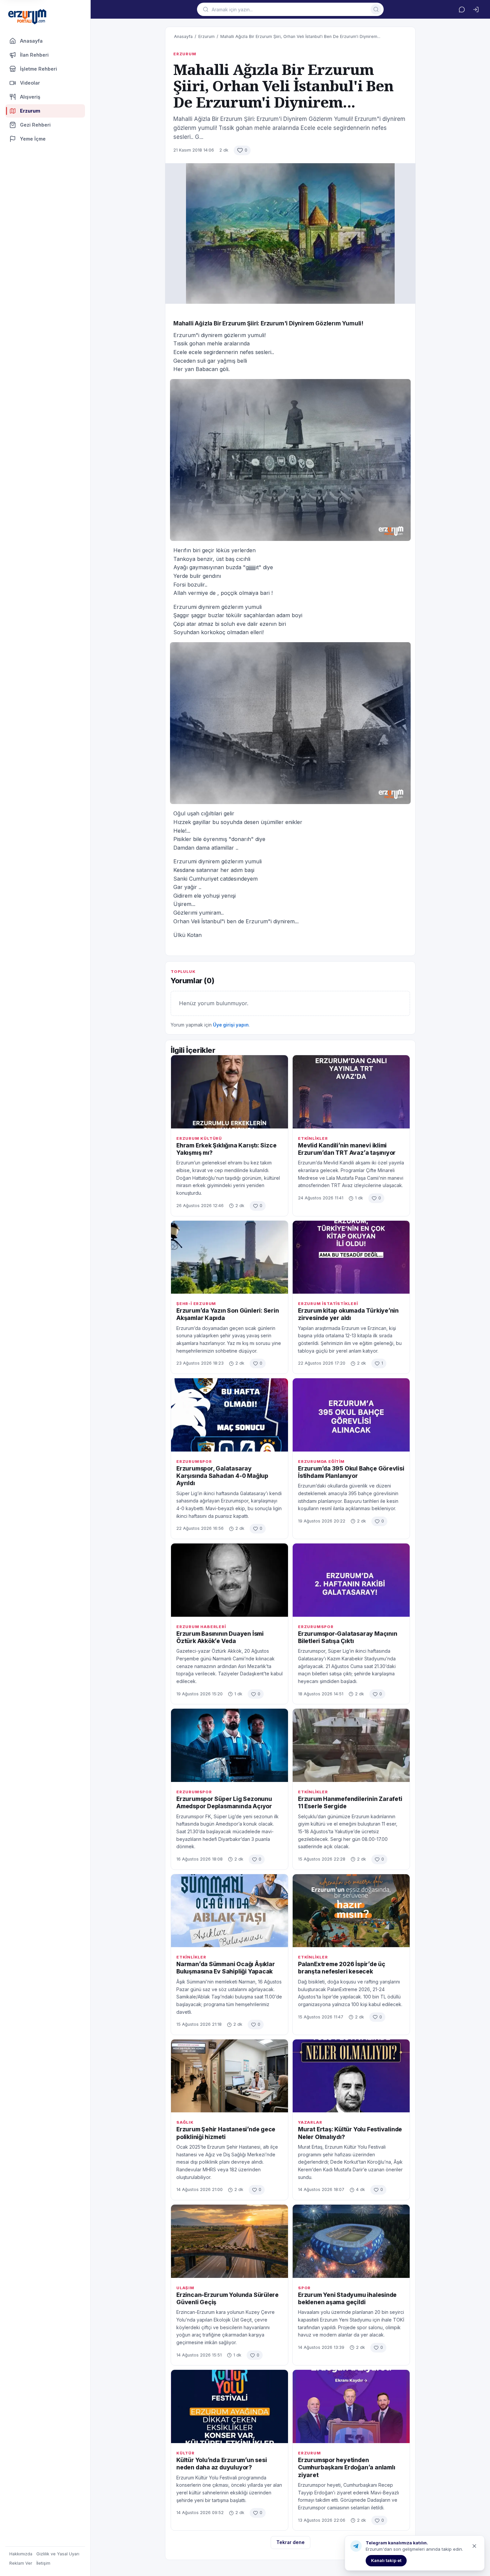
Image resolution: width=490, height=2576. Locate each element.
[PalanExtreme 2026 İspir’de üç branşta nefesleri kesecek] (351, 1911)
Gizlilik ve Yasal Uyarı (58, 2554)
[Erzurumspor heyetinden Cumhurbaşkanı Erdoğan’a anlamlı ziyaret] (351, 2406)
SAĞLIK (185, 2122)
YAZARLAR (310, 2122)
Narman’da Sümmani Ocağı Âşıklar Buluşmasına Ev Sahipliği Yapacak (226, 1968)
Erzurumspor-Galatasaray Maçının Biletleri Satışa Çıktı (348, 1637)
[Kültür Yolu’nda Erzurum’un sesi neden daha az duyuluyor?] (229, 2406)
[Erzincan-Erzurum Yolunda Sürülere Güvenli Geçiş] (229, 2241)
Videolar (30, 83)
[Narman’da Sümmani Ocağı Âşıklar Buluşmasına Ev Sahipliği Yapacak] (229, 1911)
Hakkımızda (21, 2554)
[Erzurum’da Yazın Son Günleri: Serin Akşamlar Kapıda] (229, 1257)
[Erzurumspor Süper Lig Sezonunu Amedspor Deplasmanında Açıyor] (229, 1745)
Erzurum (206, 36)
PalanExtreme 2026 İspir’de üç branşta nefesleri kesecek (342, 1968)
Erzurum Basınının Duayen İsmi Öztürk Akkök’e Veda (220, 1637)
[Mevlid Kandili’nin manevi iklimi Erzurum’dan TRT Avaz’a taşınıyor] (351, 1092)
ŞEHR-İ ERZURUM (196, 1304)
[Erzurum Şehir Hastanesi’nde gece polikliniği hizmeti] (229, 2076)
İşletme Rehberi (38, 69)
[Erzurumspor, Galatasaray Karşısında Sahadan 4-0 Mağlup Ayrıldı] (229, 1415)
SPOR (304, 2288)
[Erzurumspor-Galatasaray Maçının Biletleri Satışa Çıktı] (351, 1580)
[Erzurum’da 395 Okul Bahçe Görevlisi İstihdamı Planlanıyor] (351, 1415)
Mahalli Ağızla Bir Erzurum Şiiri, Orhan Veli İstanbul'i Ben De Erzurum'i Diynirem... (300, 36)
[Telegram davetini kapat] (474, 2546)
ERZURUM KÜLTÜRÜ (199, 1138)
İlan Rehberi (34, 55)
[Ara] (376, 9)
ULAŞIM (185, 2288)
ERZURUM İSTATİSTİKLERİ (328, 1304)
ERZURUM (185, 54)
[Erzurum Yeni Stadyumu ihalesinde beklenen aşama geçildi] (351, 2241)
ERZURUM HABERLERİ (201, 1627)
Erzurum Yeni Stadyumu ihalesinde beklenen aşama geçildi (347, 2298)
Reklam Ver (21, 2563)
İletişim (43, 2563)
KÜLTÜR (185, 2453)
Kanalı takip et (386, 2560)
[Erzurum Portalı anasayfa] (27, 17)
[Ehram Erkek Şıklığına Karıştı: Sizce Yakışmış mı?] (229, 1092)
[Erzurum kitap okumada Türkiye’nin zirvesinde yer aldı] (351, 1257)
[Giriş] (476, 9)
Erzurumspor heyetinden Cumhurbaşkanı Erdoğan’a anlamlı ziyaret (347, 2467)
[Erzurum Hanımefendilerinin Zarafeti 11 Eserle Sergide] (351, 1745)
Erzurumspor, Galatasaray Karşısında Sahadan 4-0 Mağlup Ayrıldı (222, 1476)
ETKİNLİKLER (313, 1138)
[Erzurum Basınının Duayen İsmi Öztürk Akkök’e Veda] (229, 1580)
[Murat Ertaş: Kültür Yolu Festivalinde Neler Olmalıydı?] (351, 2076)
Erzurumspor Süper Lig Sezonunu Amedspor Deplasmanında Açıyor (224, 1802)
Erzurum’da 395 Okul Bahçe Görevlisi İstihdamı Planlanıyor (351, 1472)
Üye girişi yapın (231, 1025)
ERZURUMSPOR (194, 1462)
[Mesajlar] (462, 9)
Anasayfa (31, 41)
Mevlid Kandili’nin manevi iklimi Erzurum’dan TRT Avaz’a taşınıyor (347, 1149)
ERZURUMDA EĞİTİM (321, 1462)
